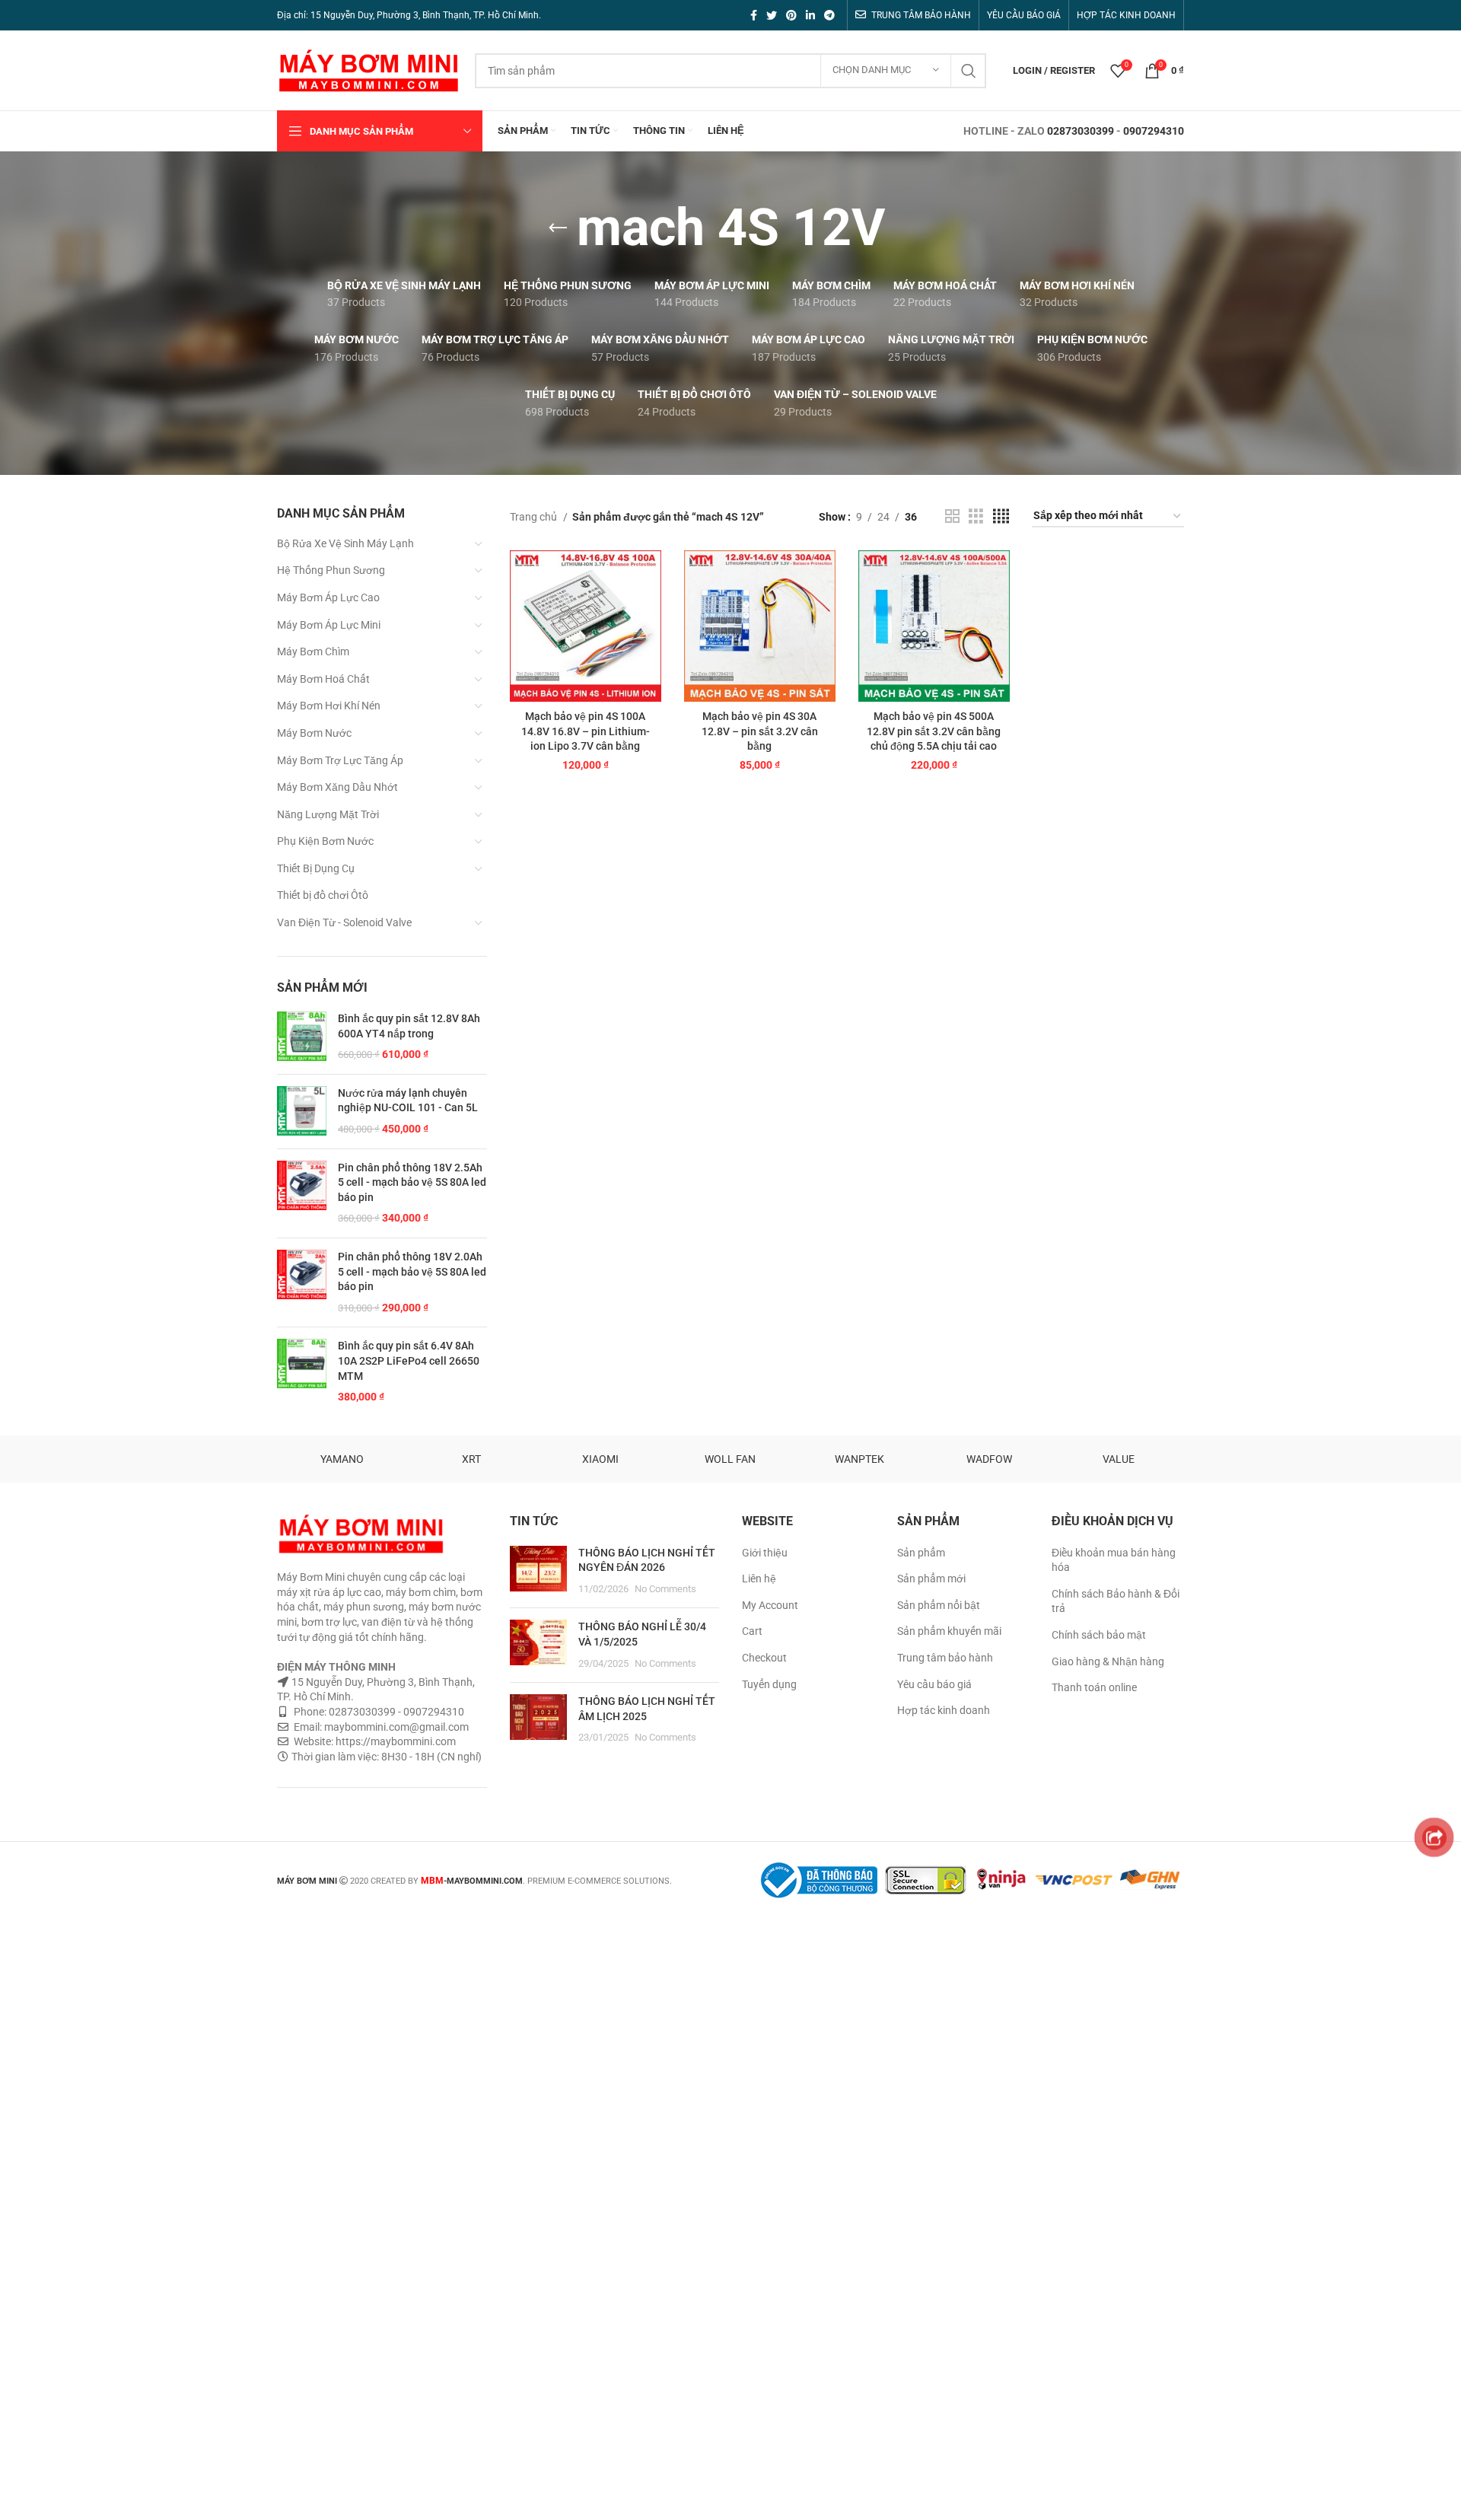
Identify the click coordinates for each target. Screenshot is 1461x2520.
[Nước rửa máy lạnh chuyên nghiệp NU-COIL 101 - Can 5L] (302, 1112)
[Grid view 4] (1001, 516)
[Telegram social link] (829, 15)
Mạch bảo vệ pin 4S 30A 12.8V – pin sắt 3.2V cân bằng (760, 731)
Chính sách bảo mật (1099, 1635)
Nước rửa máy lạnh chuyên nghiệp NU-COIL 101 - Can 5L (408, 1101)
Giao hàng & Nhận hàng (1108, 1661)
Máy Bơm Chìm (313, 652)
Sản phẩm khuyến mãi (949, 1631)
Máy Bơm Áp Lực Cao (328, 597)
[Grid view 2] (952, 516)
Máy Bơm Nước (314, 733)
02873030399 (1081, 131)
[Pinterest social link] (791, 15)
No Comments (665, 1589)
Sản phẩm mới (931, 1579)
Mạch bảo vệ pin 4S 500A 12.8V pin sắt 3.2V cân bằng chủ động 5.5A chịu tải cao (934, 731)
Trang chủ (535, 517)
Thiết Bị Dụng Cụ (316, 868)
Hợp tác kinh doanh (944, 1710)
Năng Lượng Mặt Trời (328, 814)
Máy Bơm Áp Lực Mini (329, 625)
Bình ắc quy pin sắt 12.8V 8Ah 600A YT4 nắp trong (409, 1026)
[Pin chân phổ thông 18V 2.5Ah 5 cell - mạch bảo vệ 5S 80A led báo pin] (302, 1193)
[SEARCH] (969, 71)
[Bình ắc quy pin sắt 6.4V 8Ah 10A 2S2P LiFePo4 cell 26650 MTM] (302, 1372)
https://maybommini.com (395, 1741)
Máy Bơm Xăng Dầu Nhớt (337, 787)
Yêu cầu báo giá (934, 1684)
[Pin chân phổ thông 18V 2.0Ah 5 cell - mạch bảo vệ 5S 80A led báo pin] (302, 1282)
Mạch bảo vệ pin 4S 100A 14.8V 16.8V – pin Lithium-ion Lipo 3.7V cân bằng (586, 731)
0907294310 (1154, 131)
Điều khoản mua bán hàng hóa (1114, 1560)
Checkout (764, 1658)
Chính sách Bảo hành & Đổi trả (1116, 1601)
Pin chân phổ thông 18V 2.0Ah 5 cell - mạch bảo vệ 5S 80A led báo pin (412, 1271)
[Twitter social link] (772, 15)
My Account (770, 1605)
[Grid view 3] (976, 516)
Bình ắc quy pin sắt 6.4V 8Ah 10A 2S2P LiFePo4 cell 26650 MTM (409, 1360)
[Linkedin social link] (810, 15)
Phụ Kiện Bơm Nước (325, 841)
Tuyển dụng (769, 1684)
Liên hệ (759, 1579)
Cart (752, 1631)
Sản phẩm (921, 1553)
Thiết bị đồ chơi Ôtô (323, 895)
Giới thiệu (765, 1553)
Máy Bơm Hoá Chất (323, 679)
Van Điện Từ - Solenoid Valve (344, 922)
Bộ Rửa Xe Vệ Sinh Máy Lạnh (345, 543)
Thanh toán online (1094, 1687)
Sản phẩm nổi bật (939, 1605)
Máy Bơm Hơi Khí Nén (329, 706)
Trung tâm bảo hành (945, 1658)
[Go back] (558, 228)
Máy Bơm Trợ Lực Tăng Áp (340, 760)
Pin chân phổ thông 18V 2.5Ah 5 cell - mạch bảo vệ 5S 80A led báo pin (412, 1182)
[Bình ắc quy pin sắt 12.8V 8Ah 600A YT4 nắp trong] (302, 1037)
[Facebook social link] (754, 15)
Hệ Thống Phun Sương (331, 570)
